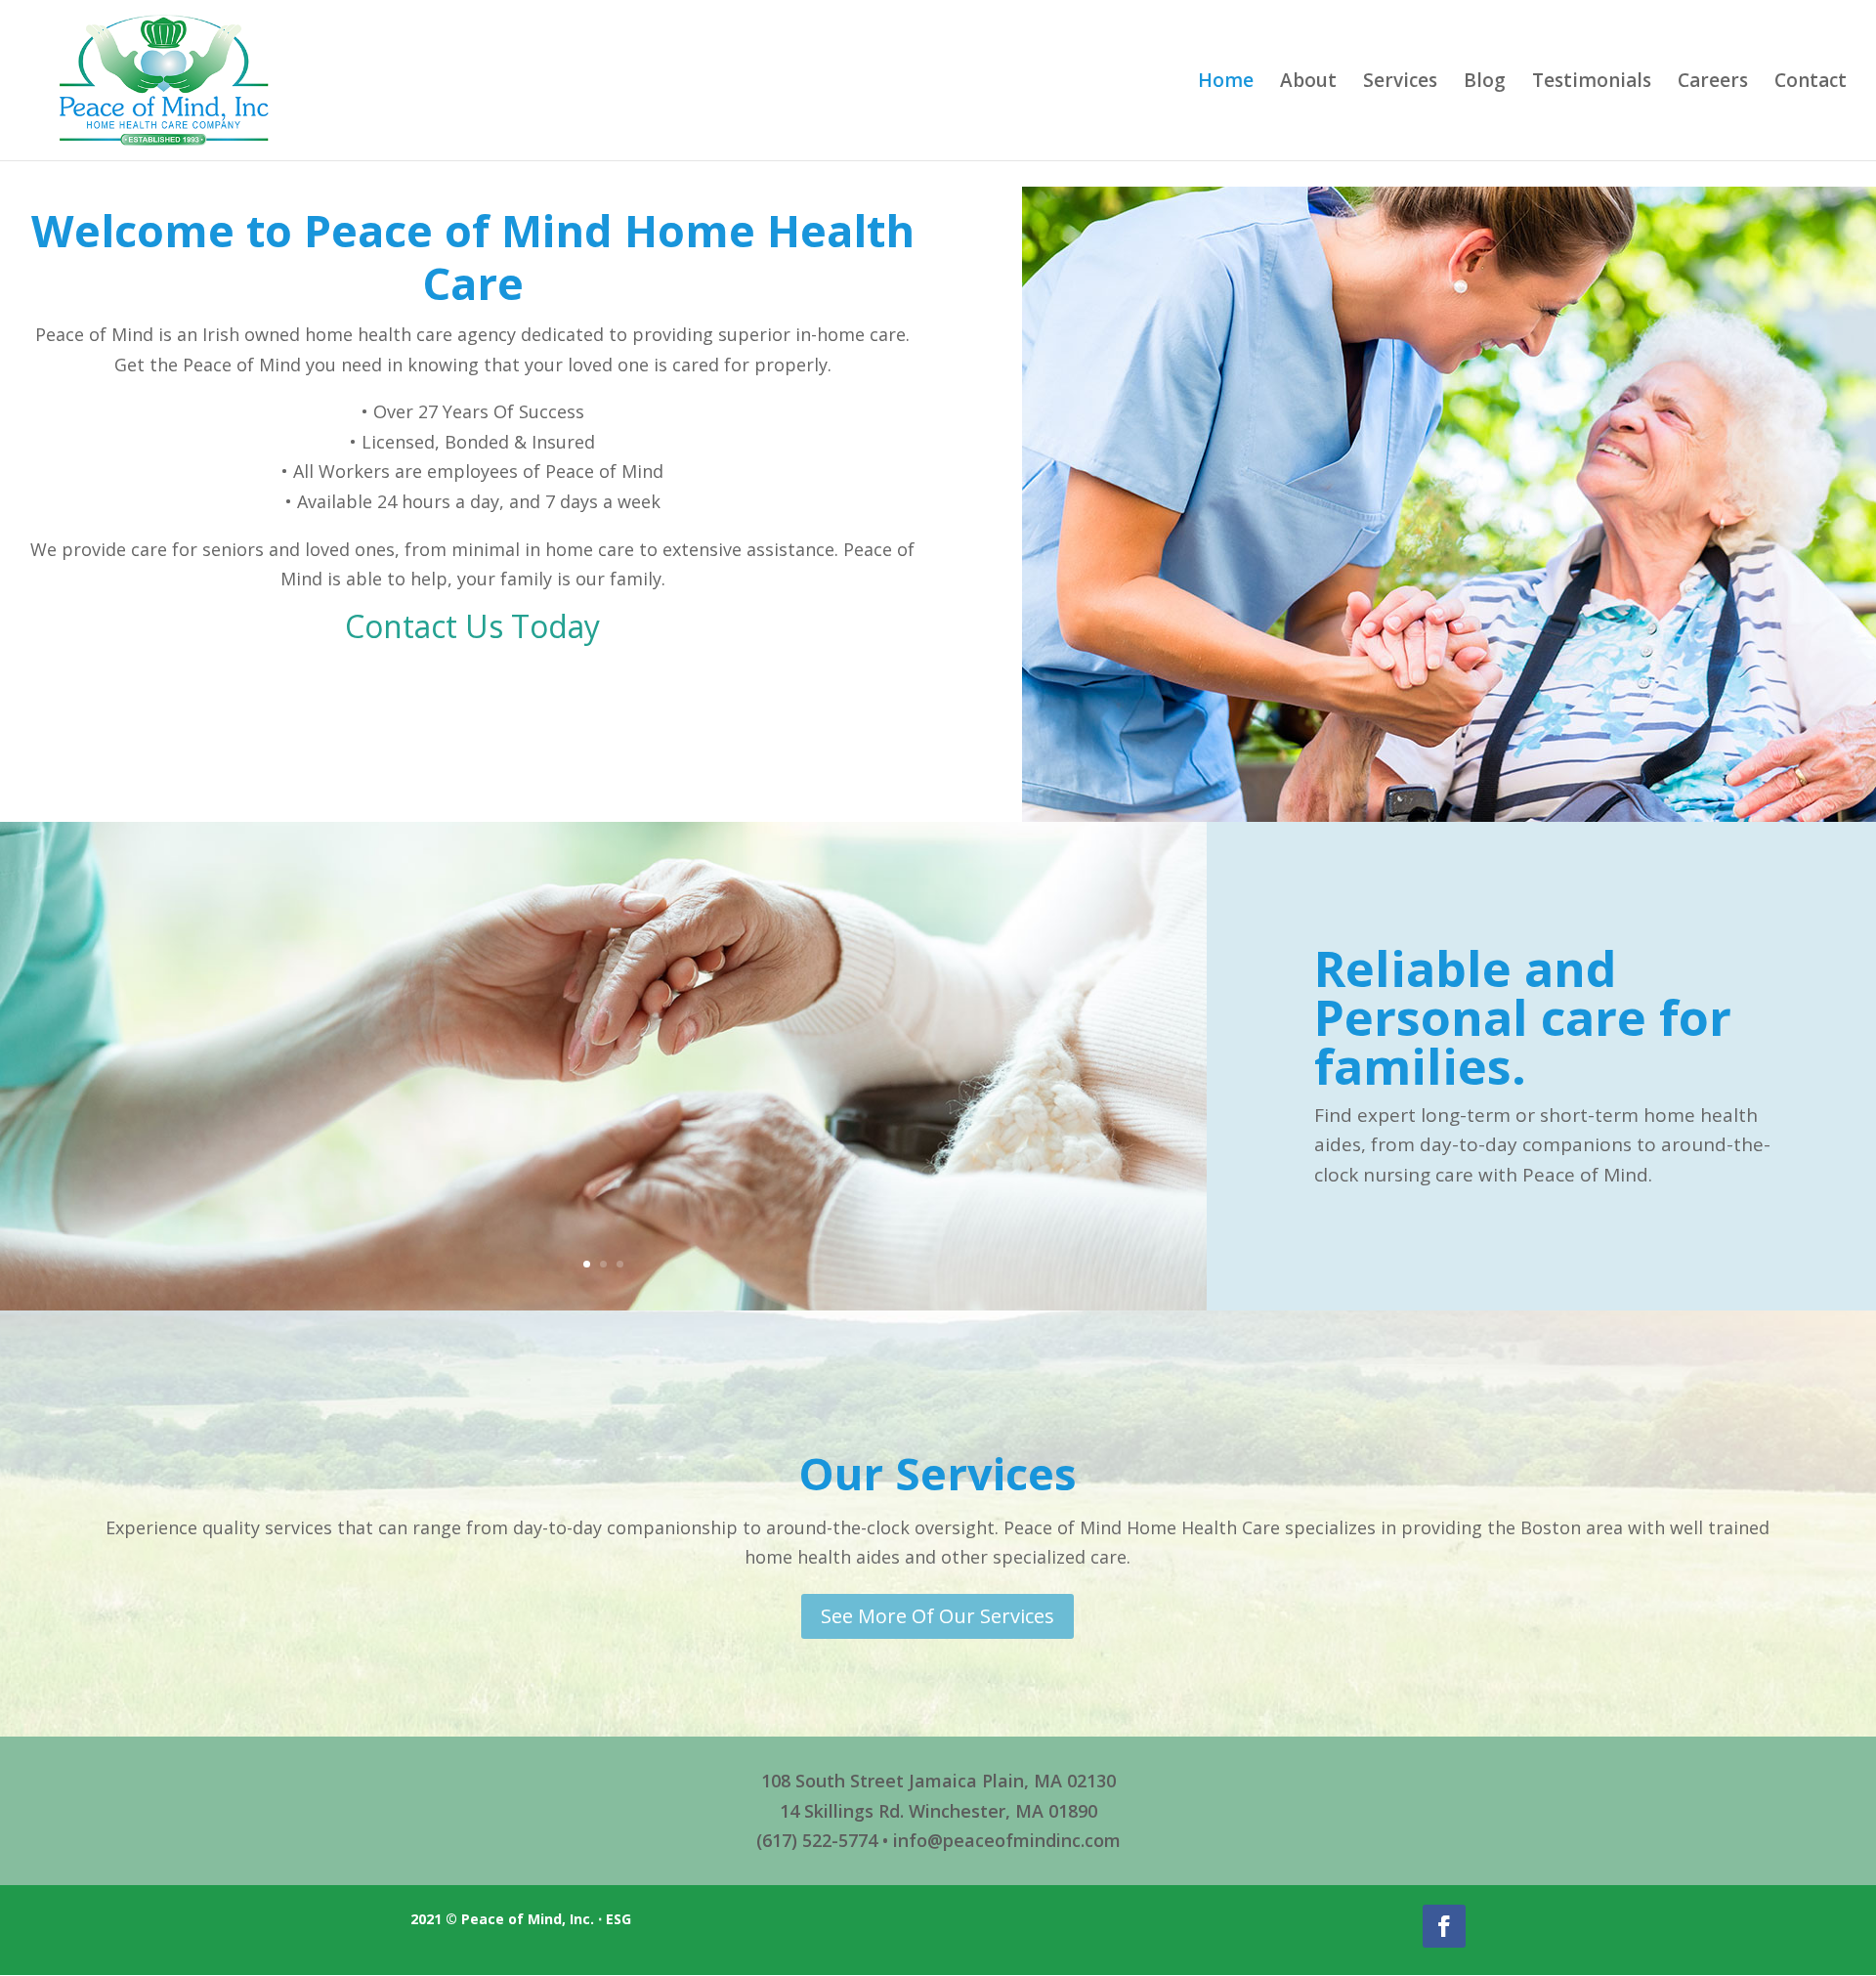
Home (1226, 83)
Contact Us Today (472, 626)
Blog (1485, 83)
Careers (1713, 83)
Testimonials (1592, 83)
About (1308, 83)
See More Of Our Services (938, 1616)
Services (1400, 83)
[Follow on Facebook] (1444, 1926)
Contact (1811, 83)
